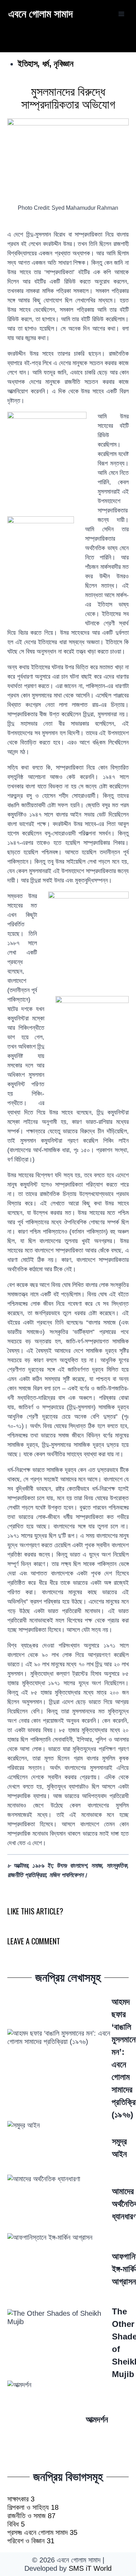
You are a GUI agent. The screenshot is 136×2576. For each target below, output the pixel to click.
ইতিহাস (28, 64)
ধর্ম (46, 64)
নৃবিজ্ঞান (63, 64)
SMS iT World (90, 2568)
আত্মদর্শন (97, 2419)
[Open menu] (121, 14)
